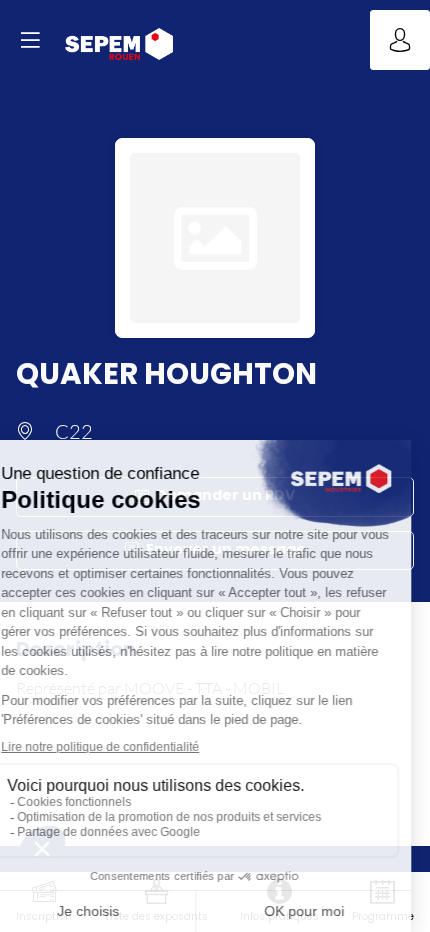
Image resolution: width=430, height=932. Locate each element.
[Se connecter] (400, 40)
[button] (30, 40)
